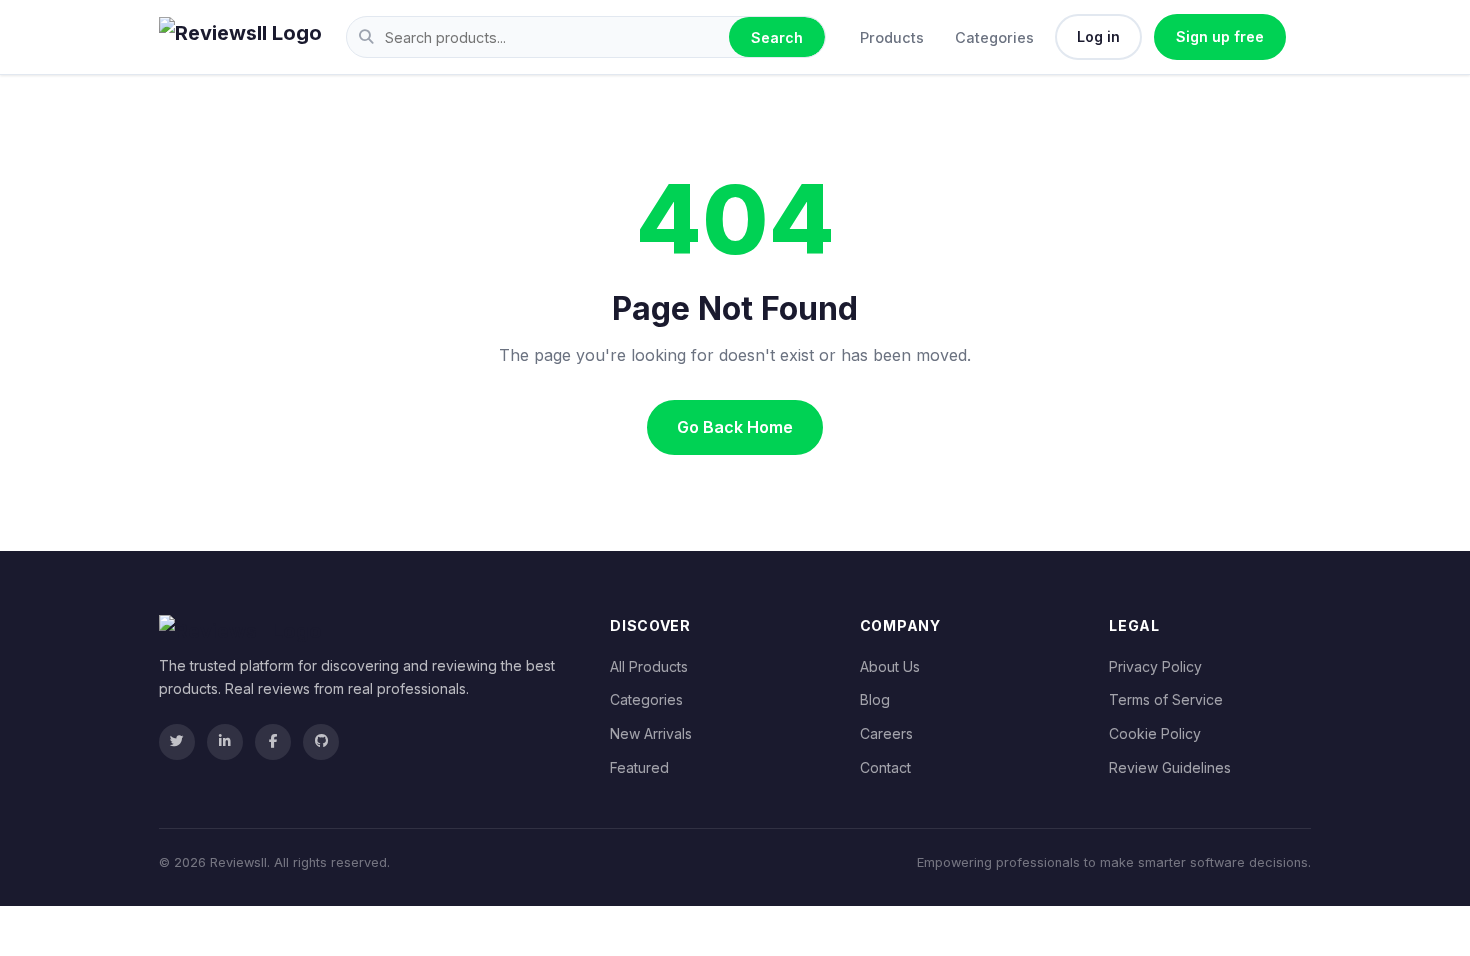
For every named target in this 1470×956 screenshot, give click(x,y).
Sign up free (1220, 36)
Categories (994, 37)
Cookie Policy (1155, 733)
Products (892, 37)
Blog (875, 699)
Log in (1098, 36)
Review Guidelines (1170, 767)
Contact (885, 767)
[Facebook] (273, 742)
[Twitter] (177, 742)
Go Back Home (735, 427)
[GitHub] (321, 742)
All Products (649, 666)
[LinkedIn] (225, 742)
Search (777, 37)
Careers (886, 733)
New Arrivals (651, 733)
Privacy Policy (1155, 666)
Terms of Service (1166, 699)
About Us (890, 666)
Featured (639, 767)
